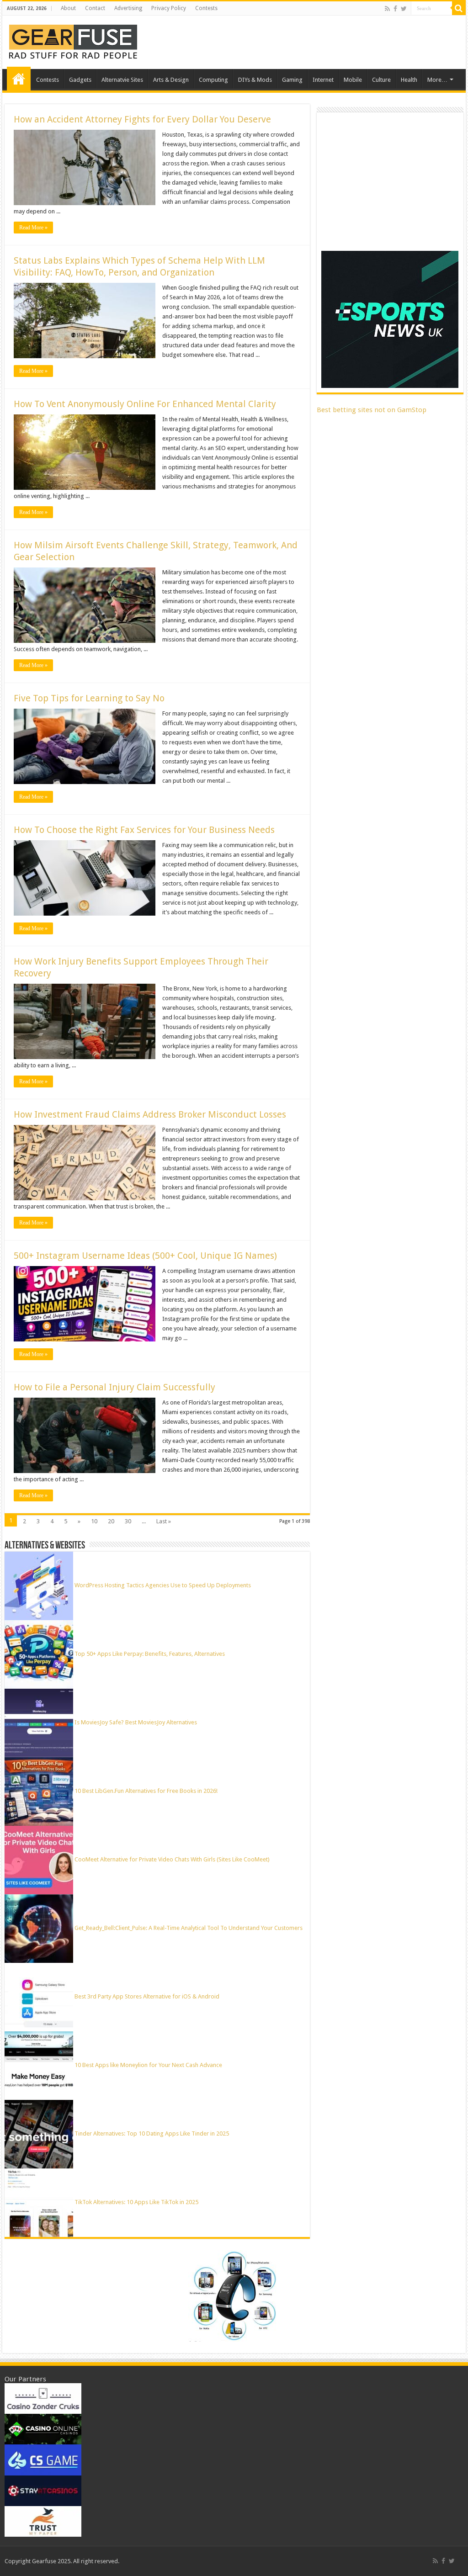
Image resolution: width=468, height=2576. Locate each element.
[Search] (459, 8)
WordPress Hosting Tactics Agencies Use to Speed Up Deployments (163, 1585)
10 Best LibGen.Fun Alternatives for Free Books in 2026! (146, 1791)
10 (94, 1521)
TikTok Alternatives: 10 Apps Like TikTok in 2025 (136, 2202)
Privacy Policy (169, 8)
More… (437, 80)
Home (19, 79)
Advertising (128, 8)
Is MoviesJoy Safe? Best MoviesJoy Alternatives (136, 1722)
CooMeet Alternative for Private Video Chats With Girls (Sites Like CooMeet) (172, 1859)
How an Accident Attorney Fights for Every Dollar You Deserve (142, 119)
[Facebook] (395, 9)
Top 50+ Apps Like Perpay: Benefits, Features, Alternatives (150, 1654)
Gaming (292, 80)
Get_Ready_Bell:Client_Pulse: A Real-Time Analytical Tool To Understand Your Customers (189, 1928)
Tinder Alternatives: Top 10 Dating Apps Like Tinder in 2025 (152, 2133)
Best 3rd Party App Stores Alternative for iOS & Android (147, 1996)
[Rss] (387, 9)
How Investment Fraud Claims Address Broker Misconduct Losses (150, 1114)
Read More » (33, 228)
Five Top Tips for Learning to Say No (89, 698)
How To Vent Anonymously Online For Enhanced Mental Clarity (145, 404)
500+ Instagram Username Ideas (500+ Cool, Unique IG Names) (146, 1256)
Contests (206, 8)
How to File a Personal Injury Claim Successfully (114, 1387)
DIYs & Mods (255, 80)
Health (409, 80)
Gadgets (80, 80)
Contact (95, 8)
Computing (213, 80)
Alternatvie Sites (122, 80)
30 (128, 1521)
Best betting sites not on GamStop (372, 410)
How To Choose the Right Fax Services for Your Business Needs (144, 830)
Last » (164, 1521)
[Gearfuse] (73, 41)
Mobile (353, 80)
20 (111, 1521)
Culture (381, 80)
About (68, 8)
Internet (323, 80)
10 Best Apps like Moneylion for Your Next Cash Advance (148, 2065)
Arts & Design (171, 80)
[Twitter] (404, 9)
